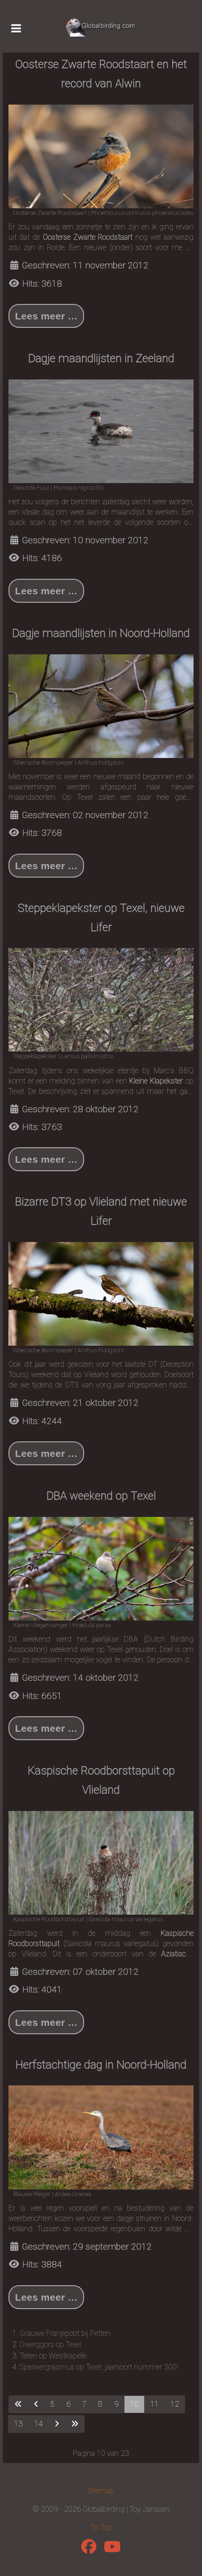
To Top (101, 2527)
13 (18, 2424)
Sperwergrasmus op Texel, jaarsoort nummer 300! (99, 2367)
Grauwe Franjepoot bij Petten (65, 2333)
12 (175, 2404)
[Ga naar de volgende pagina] (57, 2424)
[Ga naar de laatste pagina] (75, 2424)
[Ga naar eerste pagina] (18, 2404)
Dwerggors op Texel (50, 2345)
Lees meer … (46, 316)
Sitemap (101, 2491)
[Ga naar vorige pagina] (36, 2404)
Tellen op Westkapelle (53, 2356)
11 (155, 2404)
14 (39, 2424)
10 (134, 2404)
